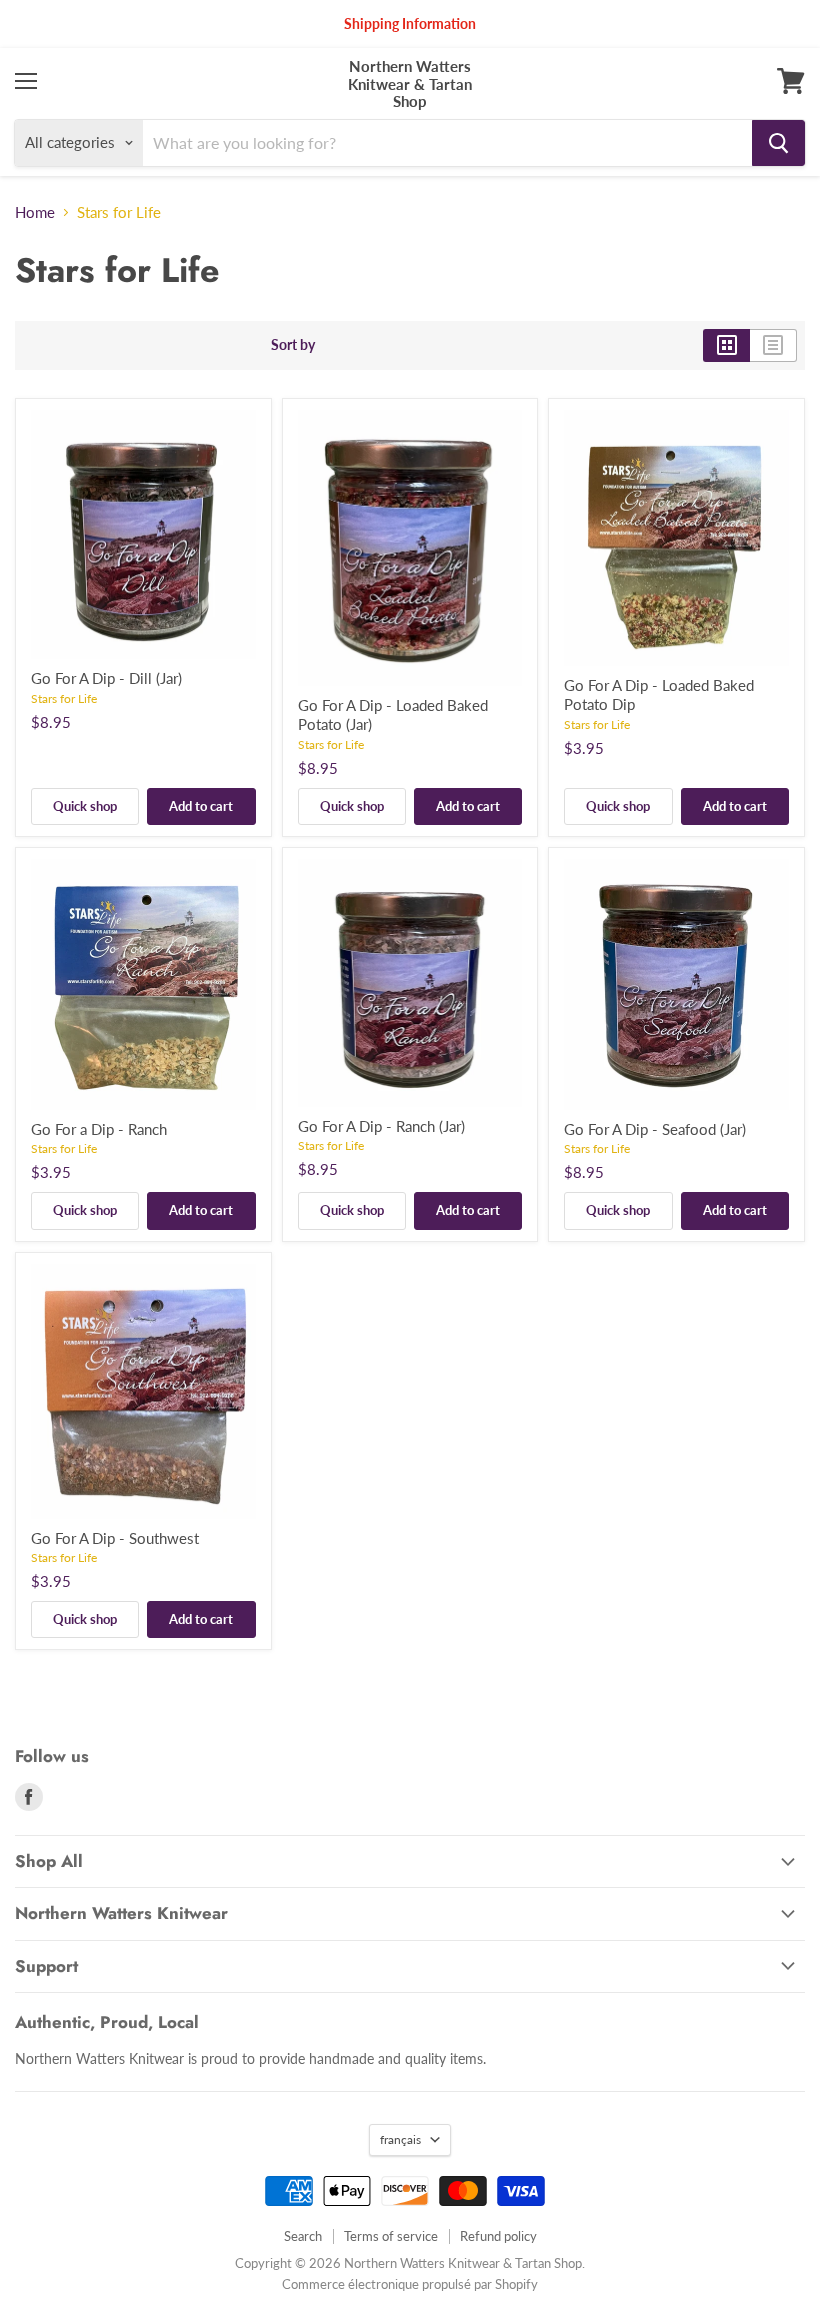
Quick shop (85, 806)
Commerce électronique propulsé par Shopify (410, 2284)
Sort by (293, 345)
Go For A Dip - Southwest (115, 1538)
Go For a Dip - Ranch (99, 1129)
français (400, 2139)
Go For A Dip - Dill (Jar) (106, 678)
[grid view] (726, 345)
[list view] (773, 345)
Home (35, 212)
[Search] (778, 143)
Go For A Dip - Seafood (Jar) (655, 1129)
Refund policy (498, 2236)
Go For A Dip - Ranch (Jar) (381, 1126)
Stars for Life (64, 698)
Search (303, 2236)
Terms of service (391, 2236)
